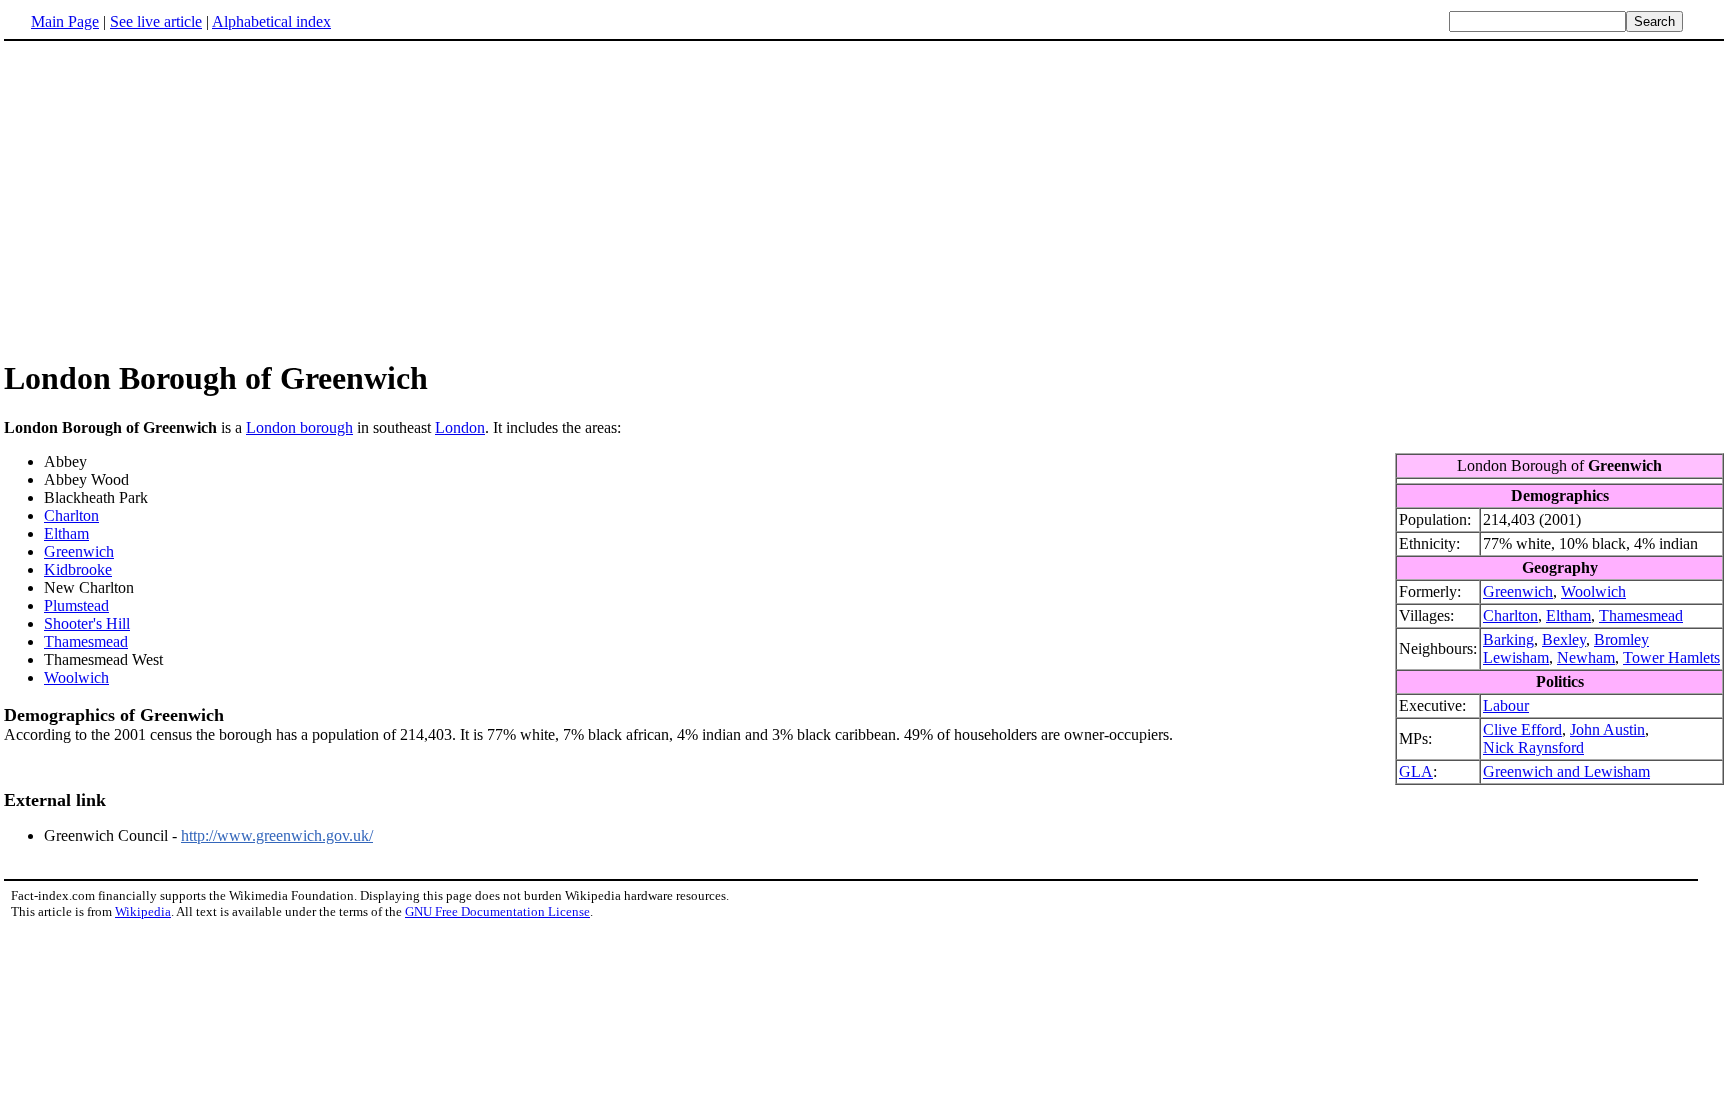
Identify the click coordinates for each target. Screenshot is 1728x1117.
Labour (1506, 705)
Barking (1508, 639)
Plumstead (76, 605)
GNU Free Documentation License (497, 911)
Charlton (1510, 615)
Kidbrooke (78, 569)
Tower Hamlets (1671, 657)
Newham (1586, 657)
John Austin (1607, 729)
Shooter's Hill (87, 623)
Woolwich (1593, 591)
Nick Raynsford (1533, 747)
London (460, 427)
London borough (299, 427)
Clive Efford (1522, 729)
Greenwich (1518, 591)
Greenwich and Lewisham (1566, 771)
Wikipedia (143, 911)
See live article (156, 21)
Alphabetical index (271, 21)
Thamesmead (1641, 615)
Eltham (1568, 615)
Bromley (1621, 639)
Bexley (1564, 639)
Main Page (65, 21)
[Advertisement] (864, 199)
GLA (1416, 771)
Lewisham (1516, 657)
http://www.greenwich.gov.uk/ (277, 835)
